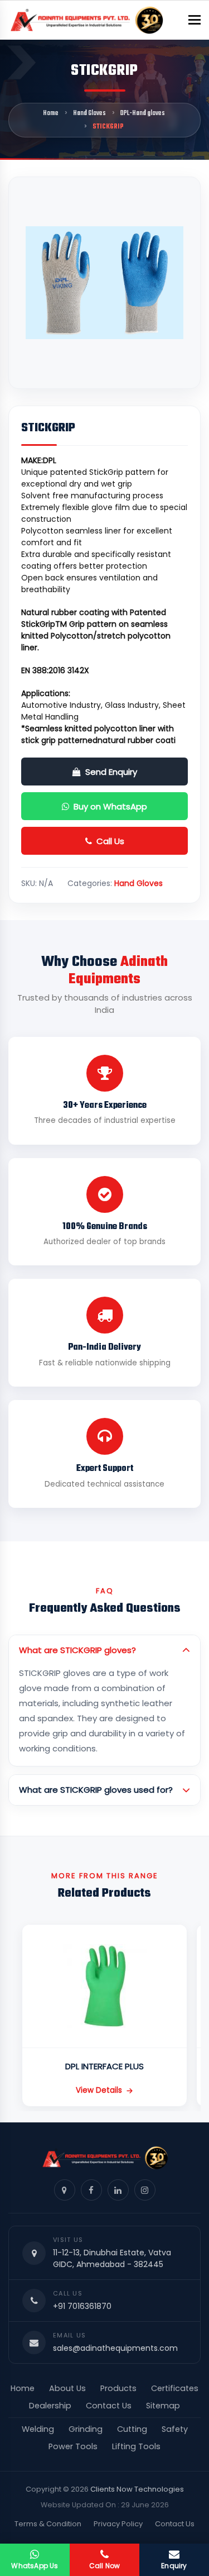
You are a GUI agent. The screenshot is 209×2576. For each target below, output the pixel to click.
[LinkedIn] (118, 2190)
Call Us (110, 841)
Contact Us (109, 2406)
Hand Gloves (89, 113)
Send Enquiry (111, 772)
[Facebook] (91, 2190)
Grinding (86, 2429)
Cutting (132, 2429)
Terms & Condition (48, 2524)
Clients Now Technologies (137, 2489)
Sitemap (163, 2406)
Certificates (175, 2388)
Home (51, 113)
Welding (38, 2429)
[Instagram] (145, 2190)
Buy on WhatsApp (110, 806)
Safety (175, 2429)
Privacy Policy (118, 2524)
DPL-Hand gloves (143, 113)
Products (118, 2388)
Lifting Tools (136, 2446)
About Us (67, 2388)
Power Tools (73, 2446)
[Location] (65, 2190)
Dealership (50, 2406)
